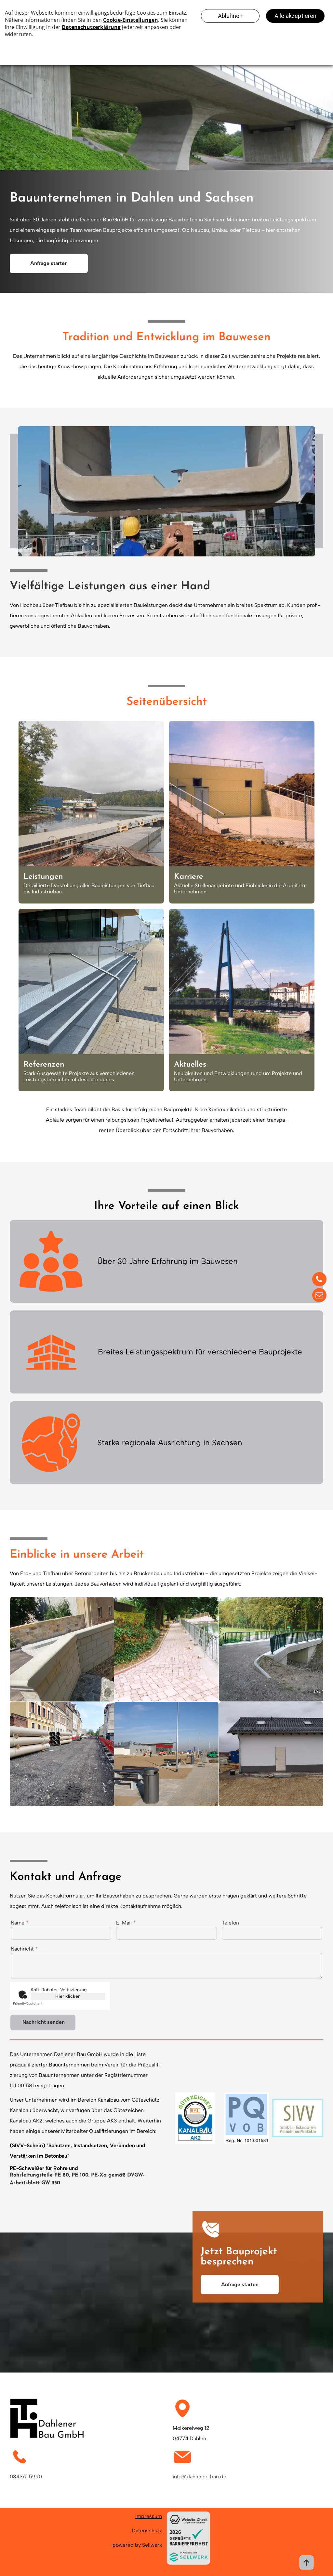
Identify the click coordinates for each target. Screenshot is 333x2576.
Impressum (149, 2516)
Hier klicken (68, 1996)
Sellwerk (152, 2545)
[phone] (319, 1280)
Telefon (230, 1923)
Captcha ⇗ (28, 2003)
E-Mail (124, 1923)
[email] (319, 1296)
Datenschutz (147, 2531)
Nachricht (22, 1949)
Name (18, 1923)
